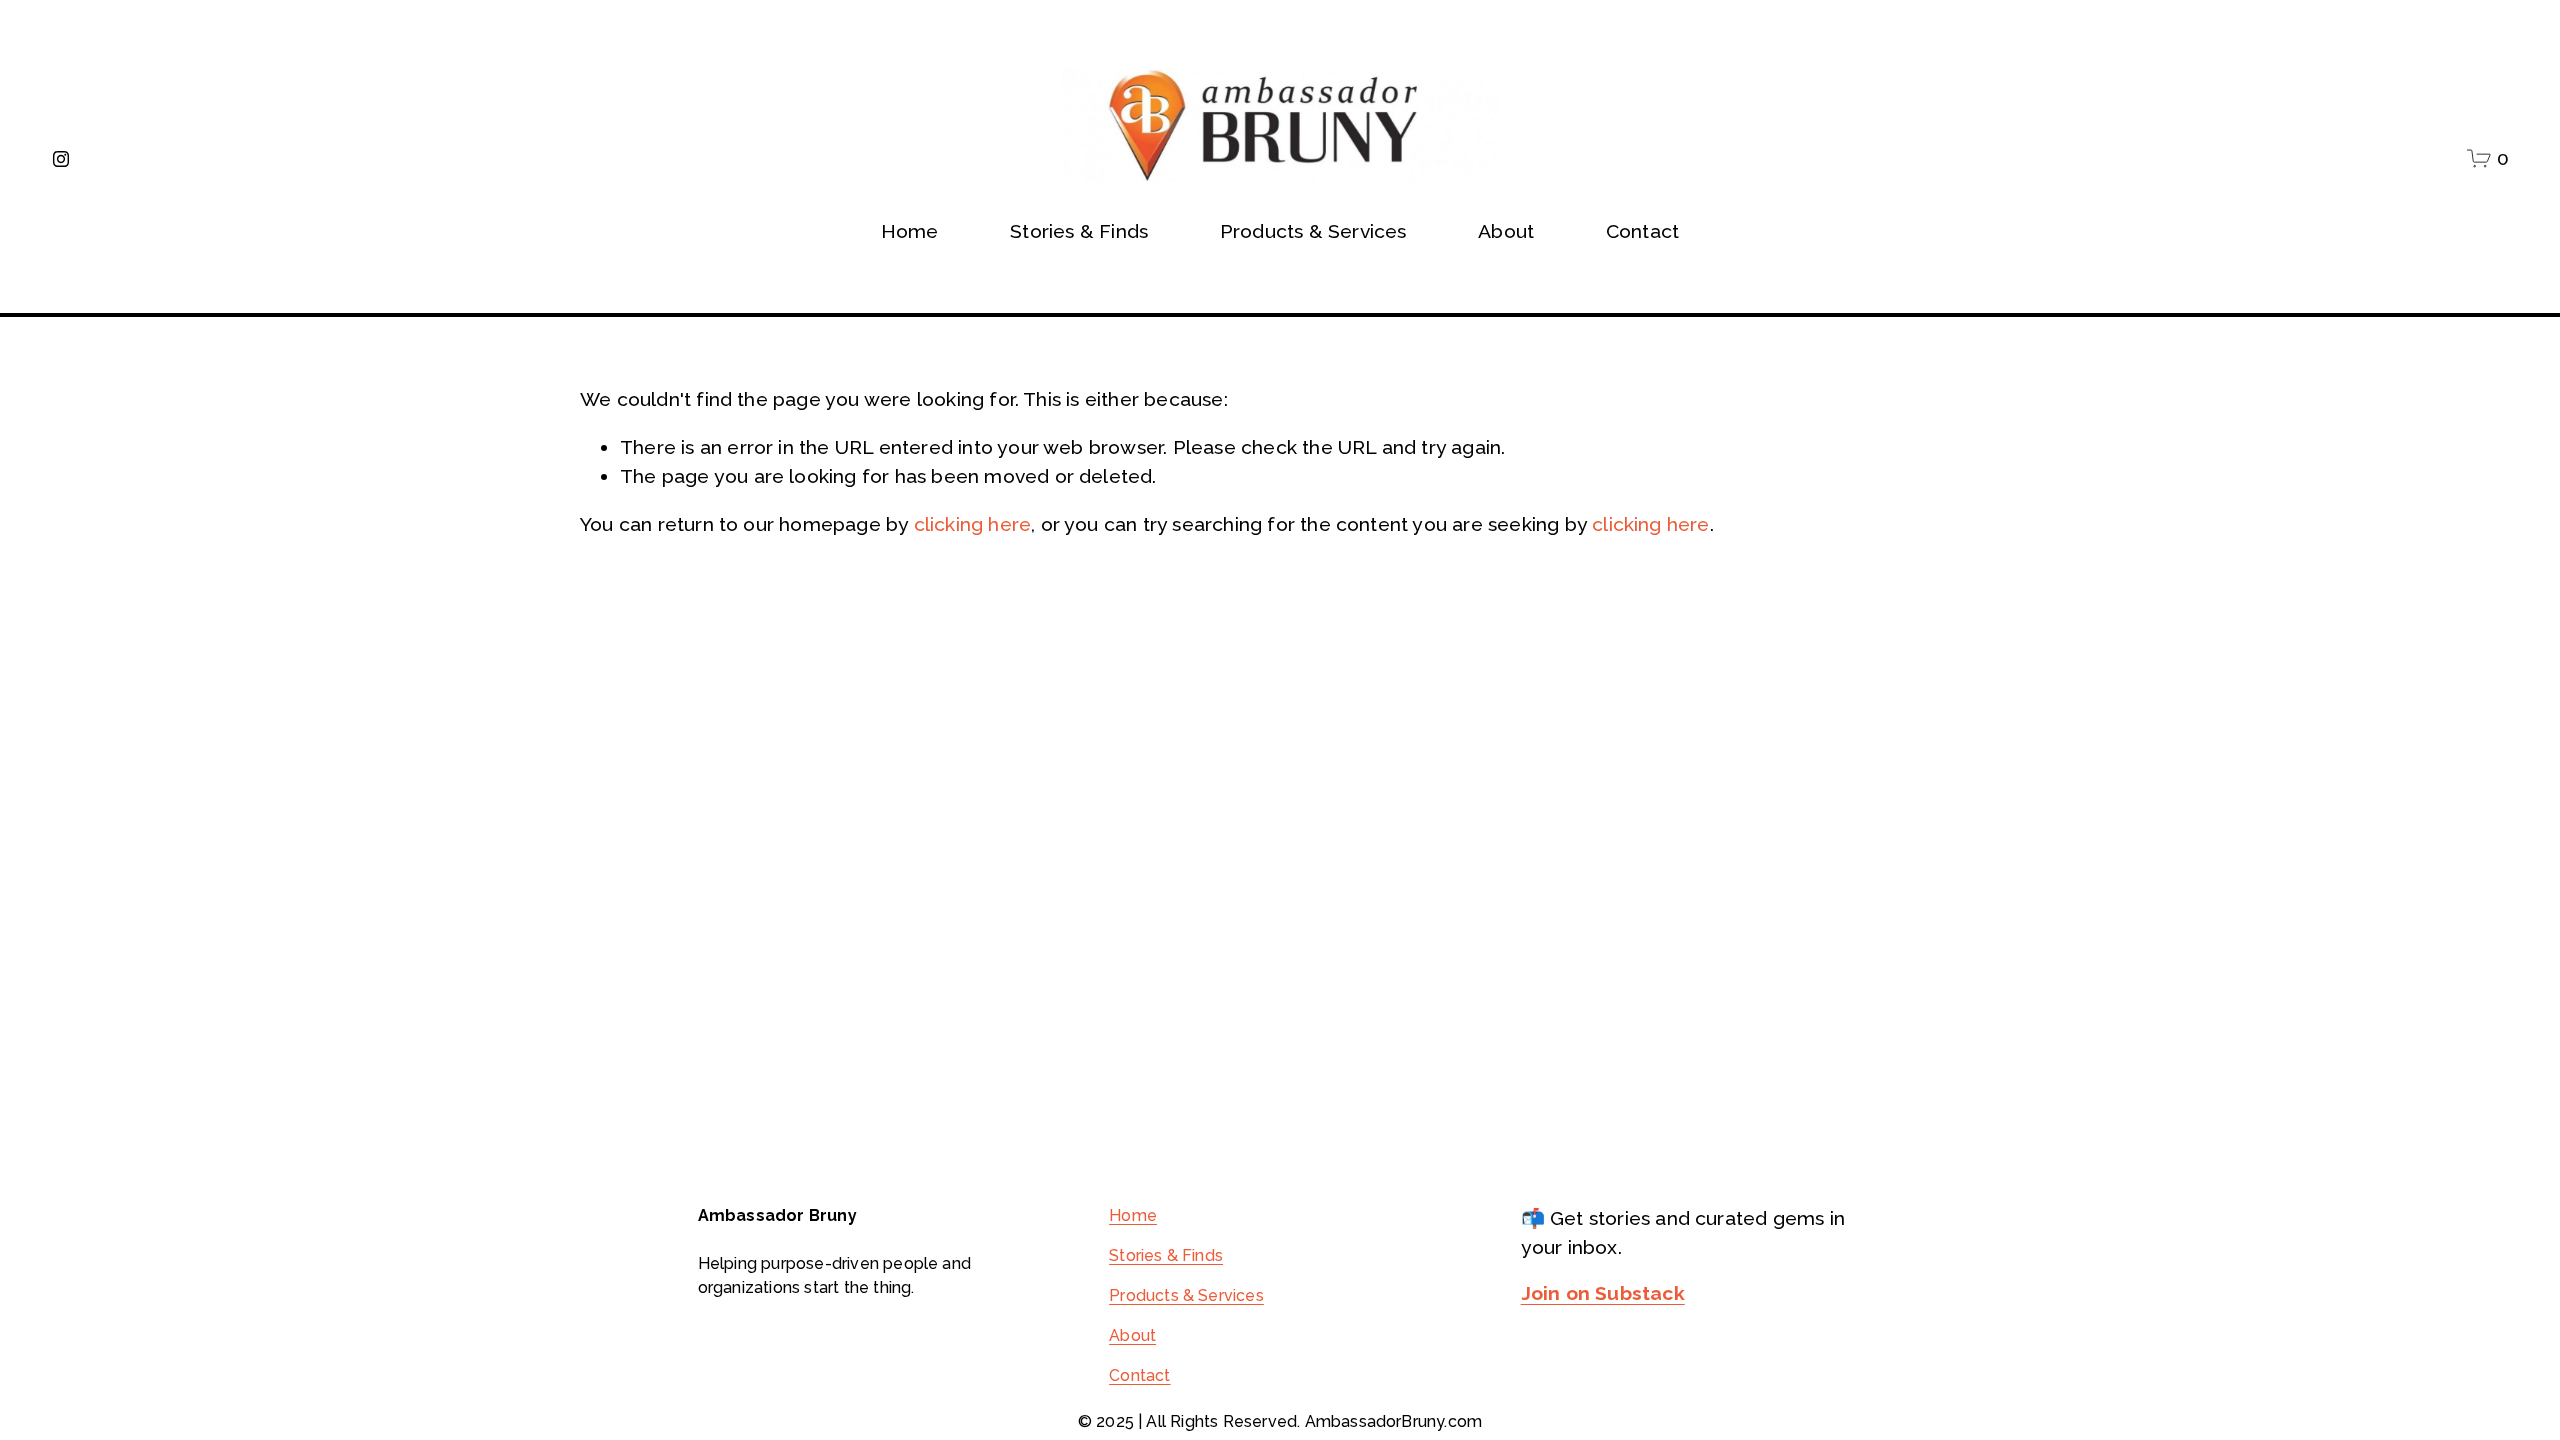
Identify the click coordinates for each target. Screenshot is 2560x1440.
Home (910, 231)
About (1132, 1335)
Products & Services (1186, 1295)
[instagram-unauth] (61, 159)
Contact (1642, 231)
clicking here (973, 524)
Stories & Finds (1079, 231)
